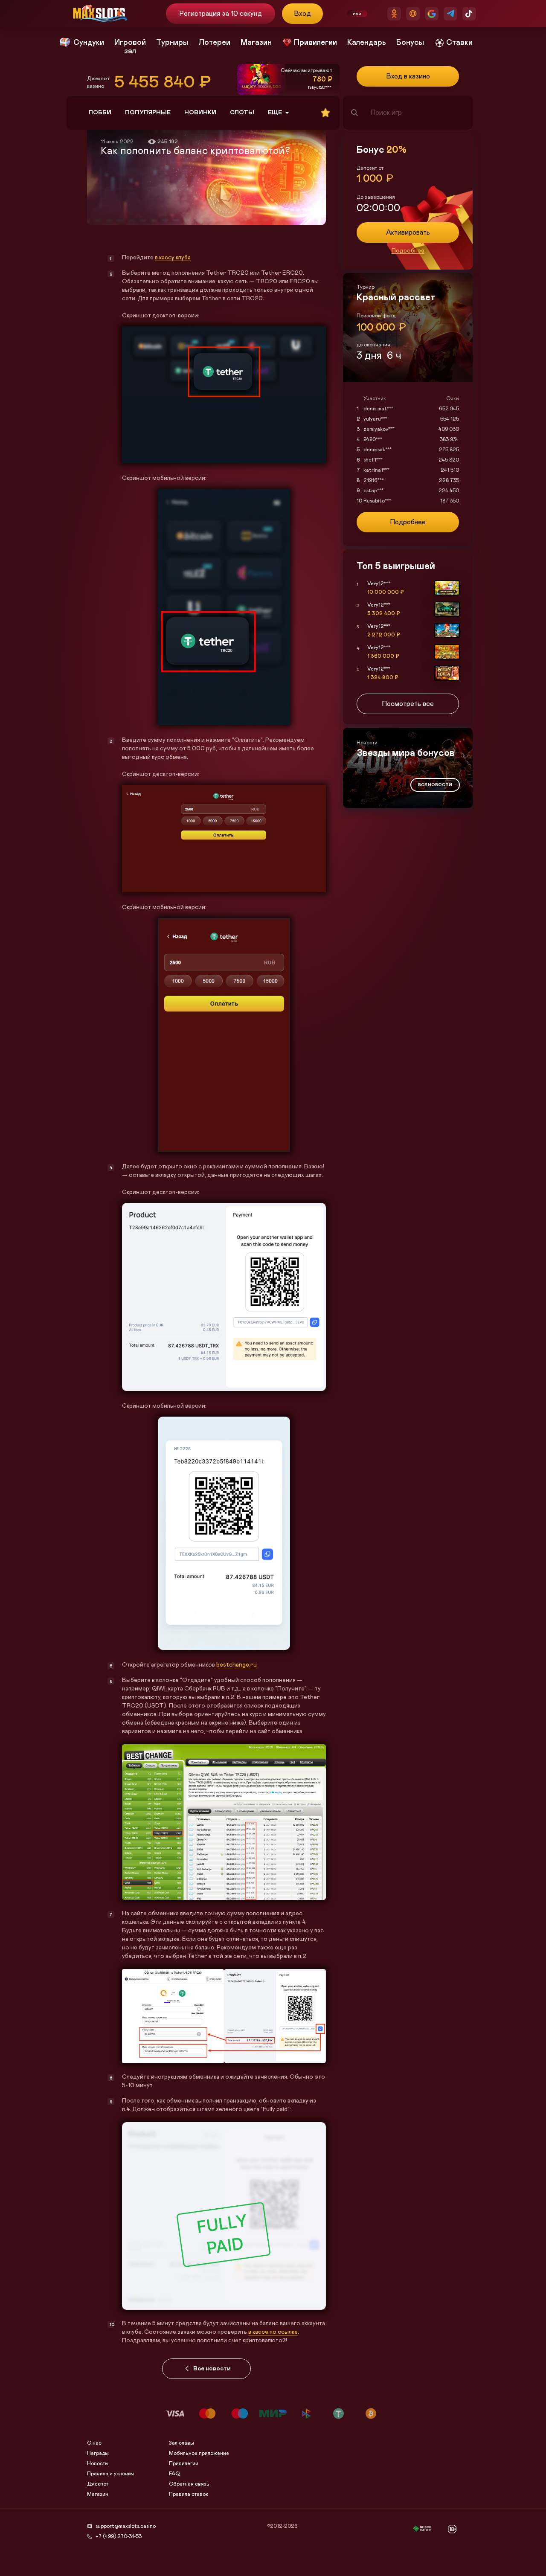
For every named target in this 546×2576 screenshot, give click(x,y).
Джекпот (98, 2484)
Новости (97, 2463)
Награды (98, 2453)
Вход (303, 14)
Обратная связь (189, 2484)
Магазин (98, 2494)
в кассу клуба (173, 258)
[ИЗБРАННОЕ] (325, 113)
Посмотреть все (408, 704)
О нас (94, 2443)
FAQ (174, 2474)
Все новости (212, 2369)
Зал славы (182, 2443)
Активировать (408, 232)
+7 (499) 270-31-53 (119, 2536)
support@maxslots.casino (126, 2526)
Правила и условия (110, 2474)
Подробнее (408, 251)
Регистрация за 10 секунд (220, 14)
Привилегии (184, 2463)
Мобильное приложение (199, 2453)
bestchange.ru (237, 1665)
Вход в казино (408, 76)
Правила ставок (189, 2494)
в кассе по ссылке (273, 2332)
